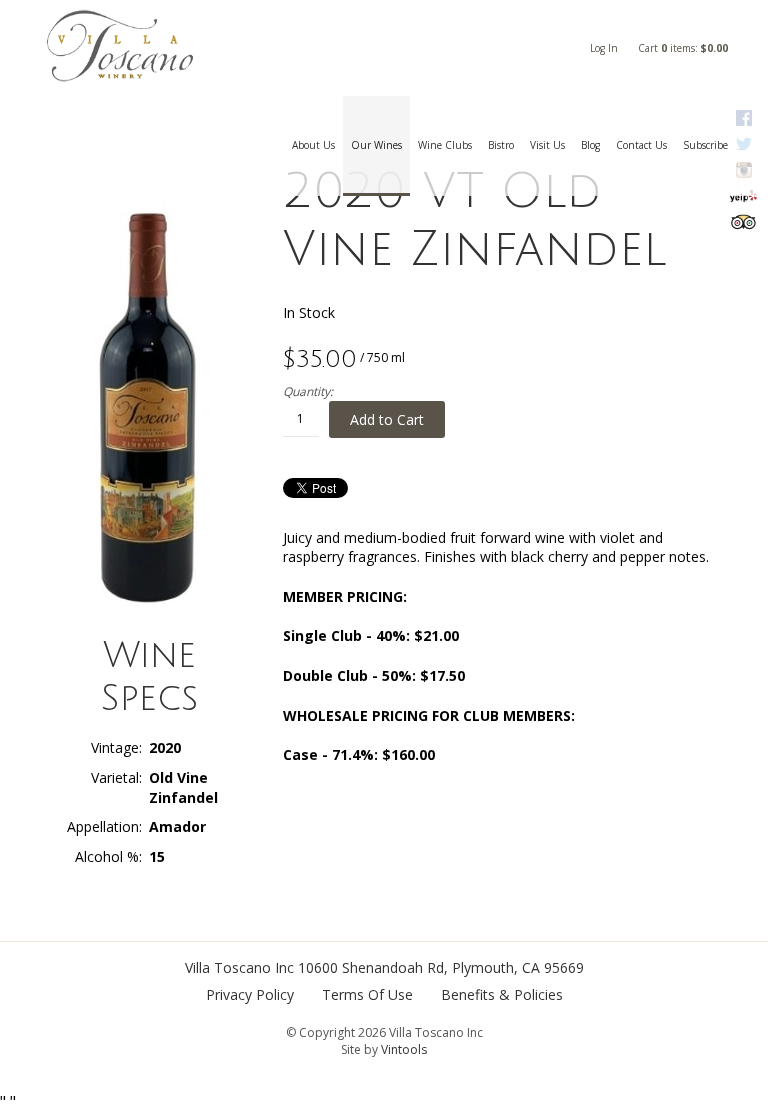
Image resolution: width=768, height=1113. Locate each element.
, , (441, 967)
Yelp (743, 196)
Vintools (404, 1049)
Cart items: (683, 48)
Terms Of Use (367, 994)
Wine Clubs (445, 145)
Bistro (501, 145)
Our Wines (376, 145)
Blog (590, 145)
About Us (313, 145)
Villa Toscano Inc (239, 967)
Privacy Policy (250, 994)
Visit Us (547, 145)
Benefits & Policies (502, 994)
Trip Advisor (743, 222)
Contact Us (641, 145)
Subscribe (705, 145)
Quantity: (308, 392)
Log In (604, 48)
